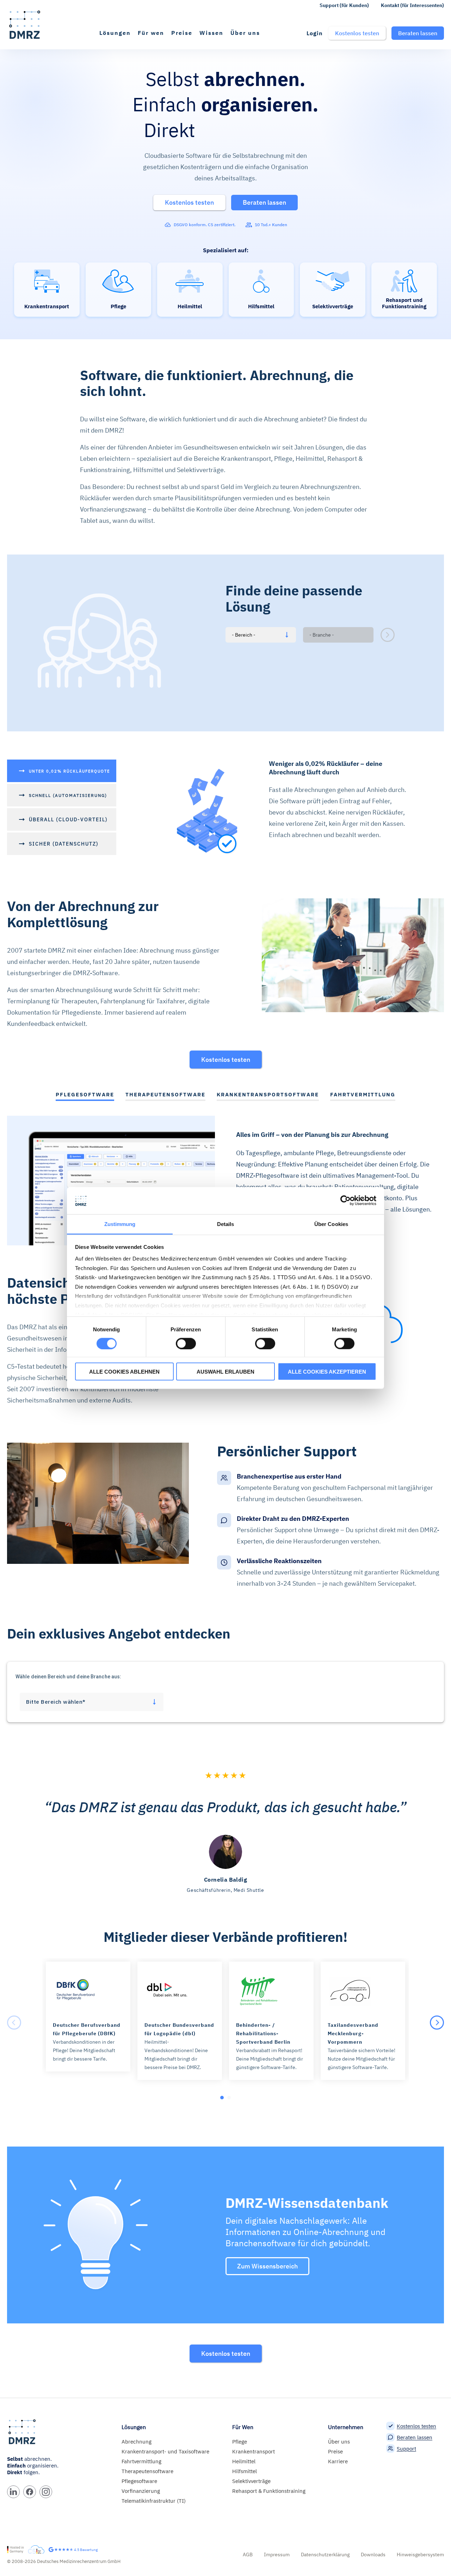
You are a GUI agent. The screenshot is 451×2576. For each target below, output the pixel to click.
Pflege (240, 2442)
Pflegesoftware (139, 2481)
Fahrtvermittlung (141, 2461)
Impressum (277, 2555)
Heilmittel (244, 2461)
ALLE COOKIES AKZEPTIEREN (327, 1372)
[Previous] (14, 2023)
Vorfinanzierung (141, 2491)
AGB (248, 2555)
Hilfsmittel (245, 2471)
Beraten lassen (415, 2437)
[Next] (437, 2023)
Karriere (338, 2461)
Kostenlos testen (226, 1060)
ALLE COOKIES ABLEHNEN (124, 1372)
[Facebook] (30, 2492)
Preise (182, 33)
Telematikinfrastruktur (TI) (154, 2501)
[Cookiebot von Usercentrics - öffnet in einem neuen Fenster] (345, 1201)
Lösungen (115, 33)
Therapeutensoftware (147, 2471)
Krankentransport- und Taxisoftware (165, 2451)
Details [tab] (226, 1224)
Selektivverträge (251, 2481)
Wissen (211, 33)
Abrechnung (137, 2442)
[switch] (186, 1343)
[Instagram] (46, 2492)
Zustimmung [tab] (120, 1224)
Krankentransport (254, 2451)
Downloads (373, 2555)
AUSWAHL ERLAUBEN (225, 1372)
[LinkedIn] (13, 2492)
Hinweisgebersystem (420, 2555)
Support (406, 2449)
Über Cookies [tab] (331, 1224)
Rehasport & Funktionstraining (269, 2491)
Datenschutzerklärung (325, 2555)
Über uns (245, 33)
